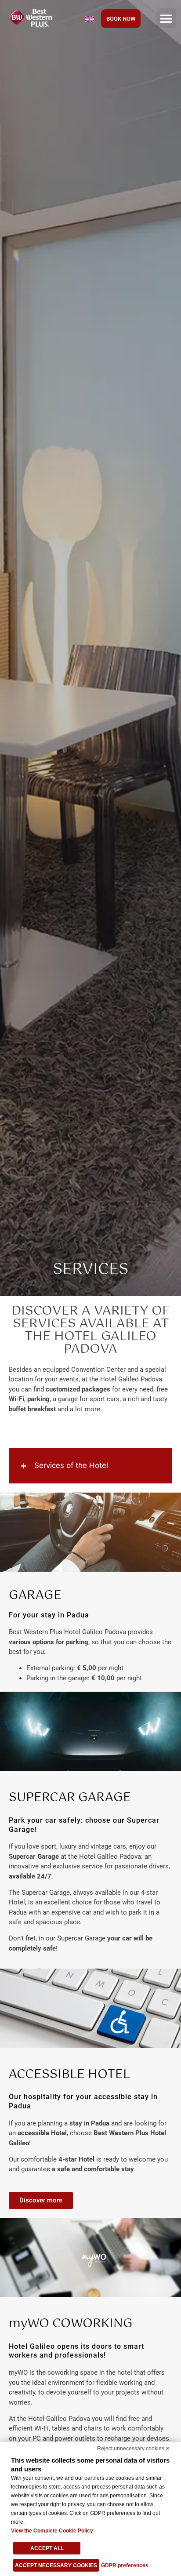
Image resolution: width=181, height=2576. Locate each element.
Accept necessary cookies (56, 2565)
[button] (166, 18)
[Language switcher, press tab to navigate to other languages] (90, 18)
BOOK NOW (121, 19)
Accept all (47, 2548)
